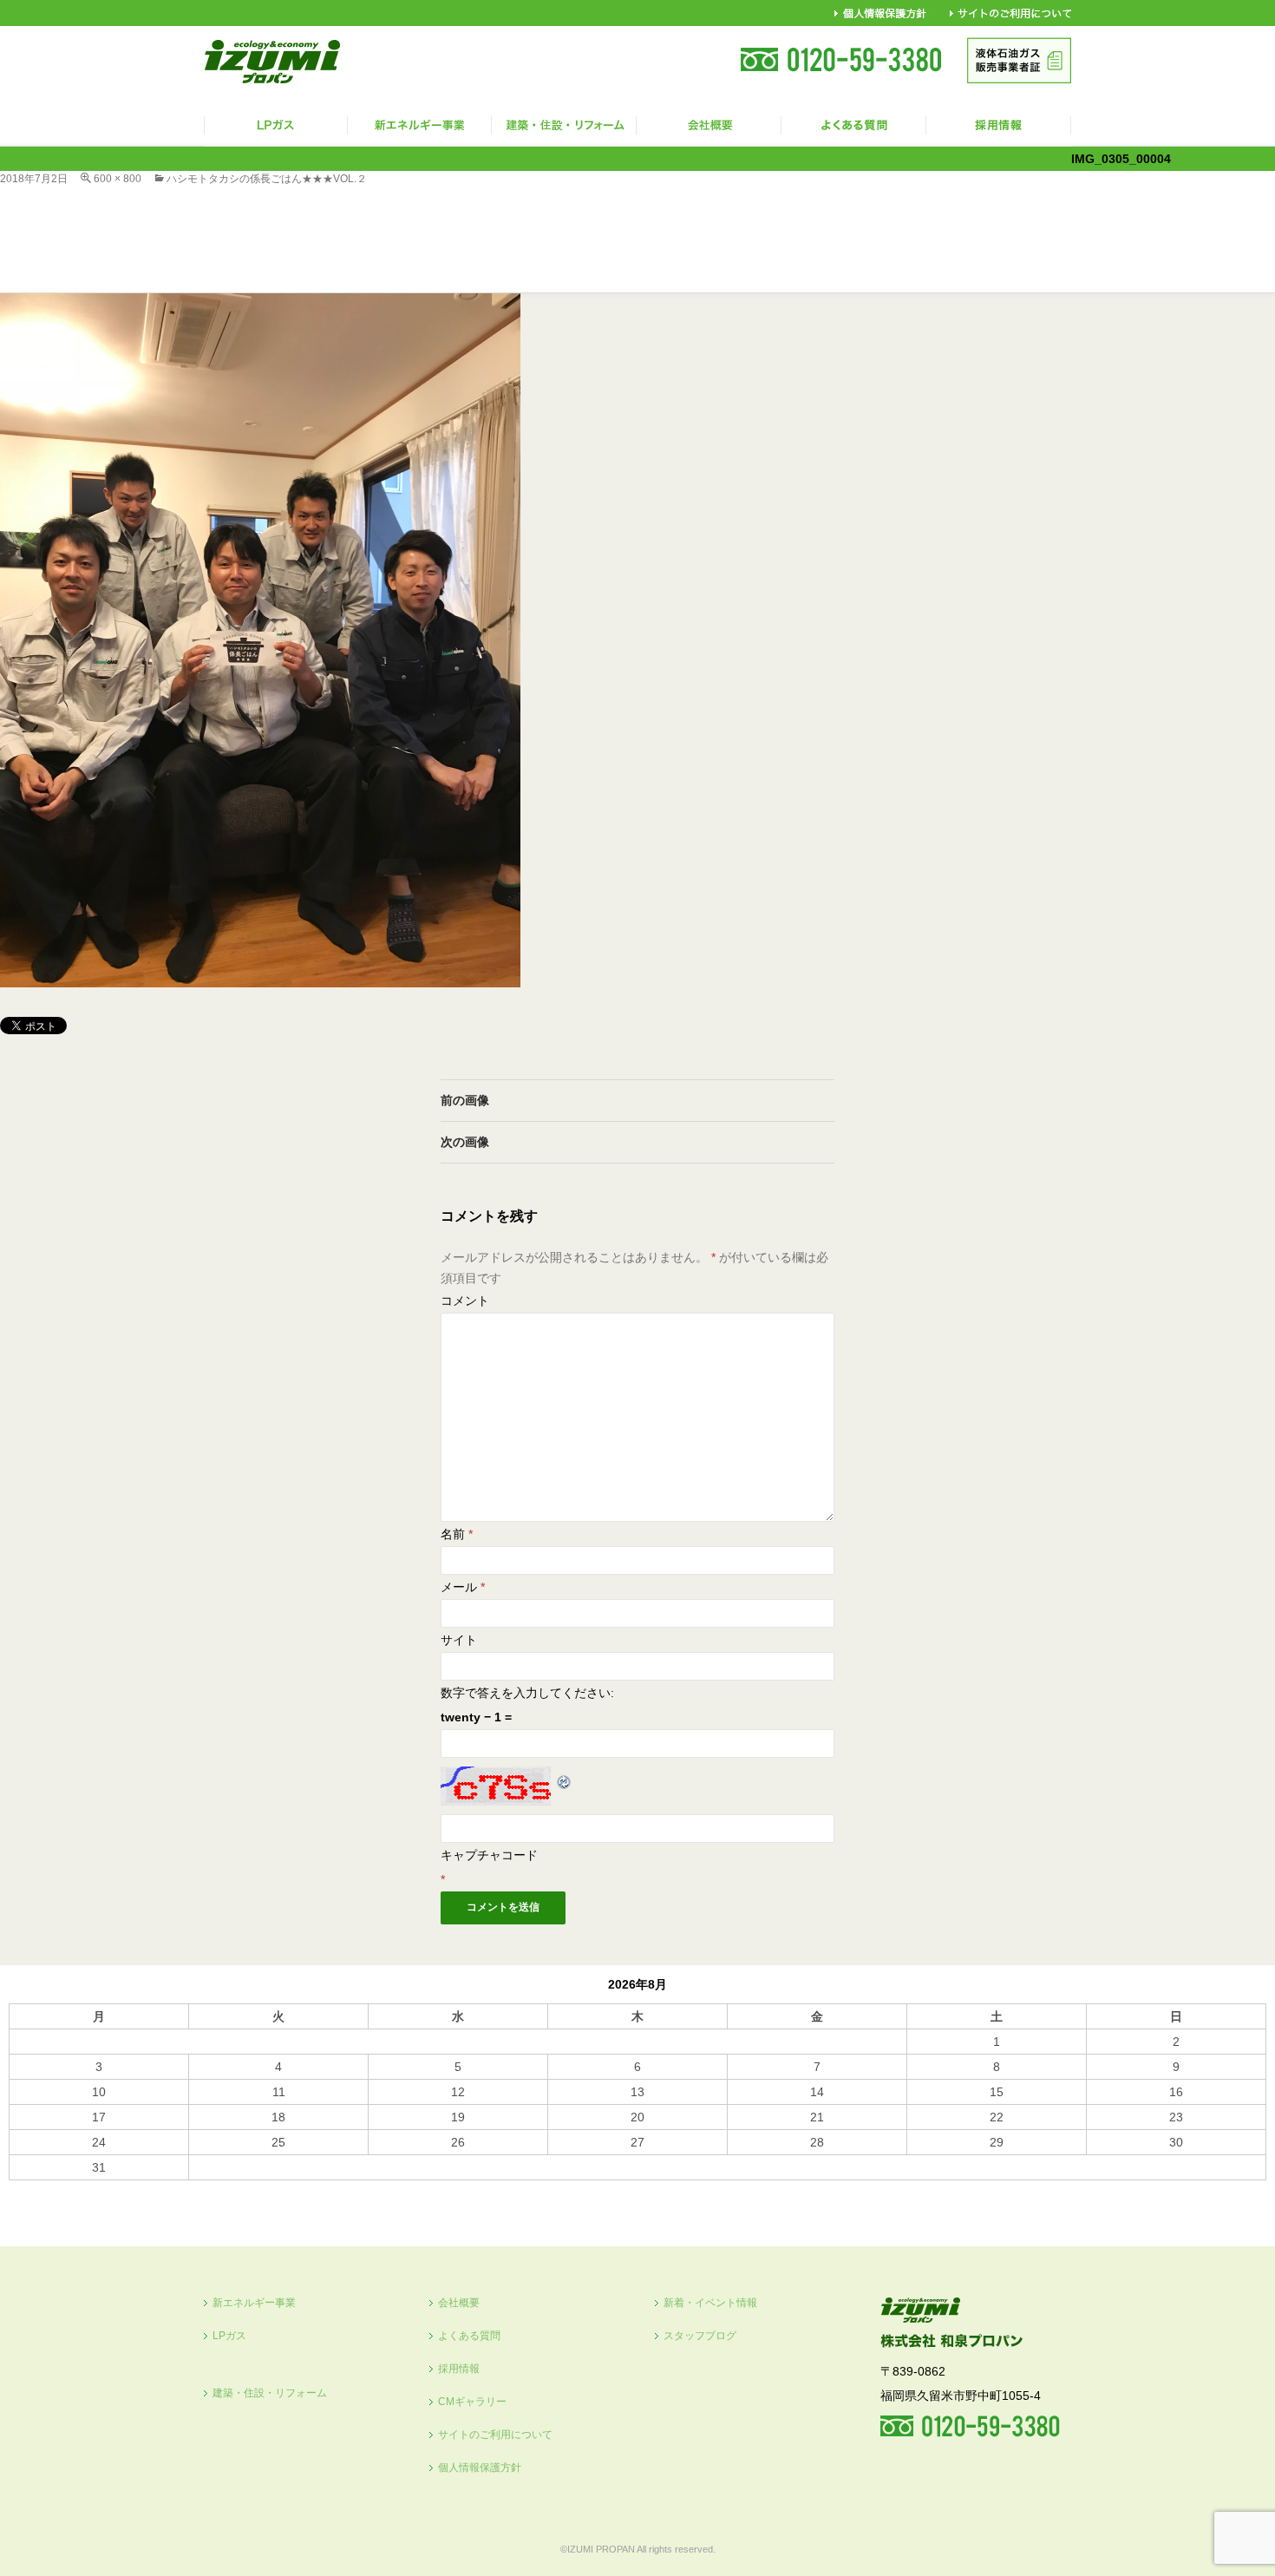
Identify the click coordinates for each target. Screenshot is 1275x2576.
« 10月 (27, 2188)
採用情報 (459, 2369)
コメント (465, 1301)
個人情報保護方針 (480, 2468)
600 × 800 (118, 179)
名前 (457, 1534)
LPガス (229, 2336)
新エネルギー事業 (254, 2303)
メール (463, 1587)
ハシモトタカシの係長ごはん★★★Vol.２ (272, 179)
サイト (459, 1640)
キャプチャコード (489, 1855)
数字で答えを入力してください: (527, 1693)
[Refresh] (565, 1779)
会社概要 (459, 2303)
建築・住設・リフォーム (270, 2393)
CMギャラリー (472, 2402)
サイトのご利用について (495, 2435)
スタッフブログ (700, 2336)
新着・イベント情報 (710, 2303)
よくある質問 (469, 2336)
